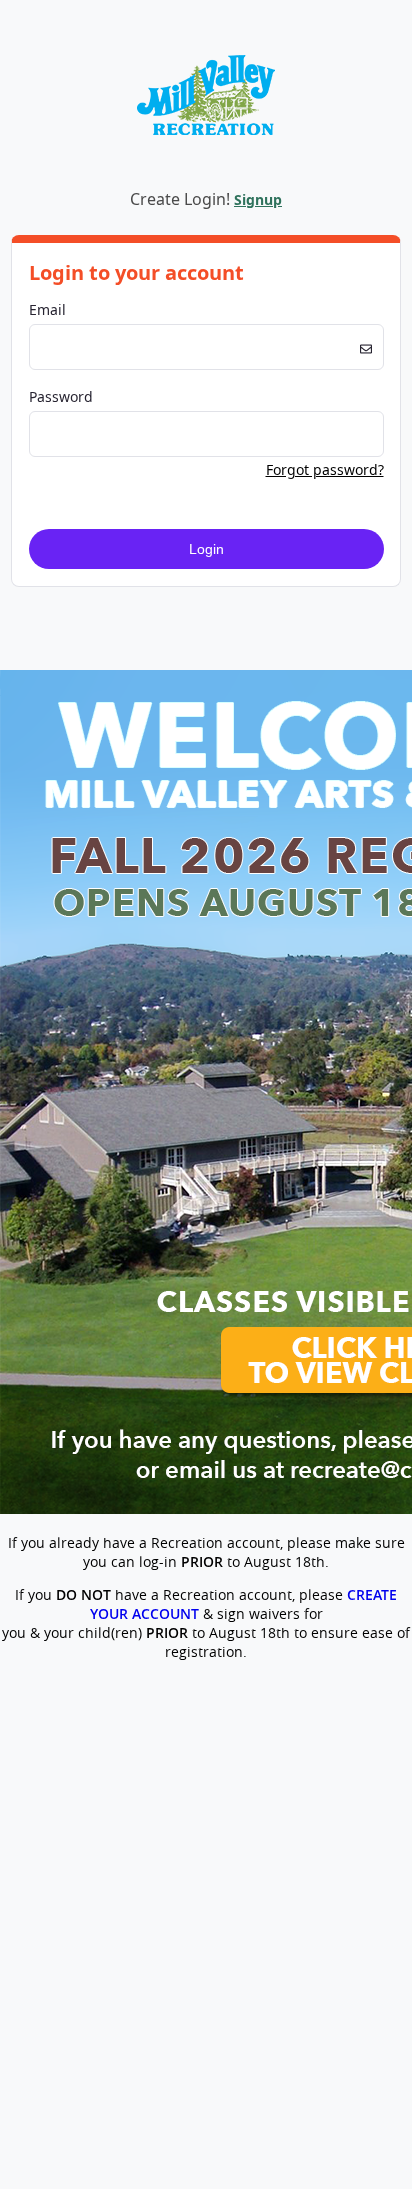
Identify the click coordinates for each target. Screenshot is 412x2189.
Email (47, 309)
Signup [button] (258, 199)
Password (61, 396)
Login (206, 549)
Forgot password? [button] (325, 469)
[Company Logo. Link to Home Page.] (206, 165)
